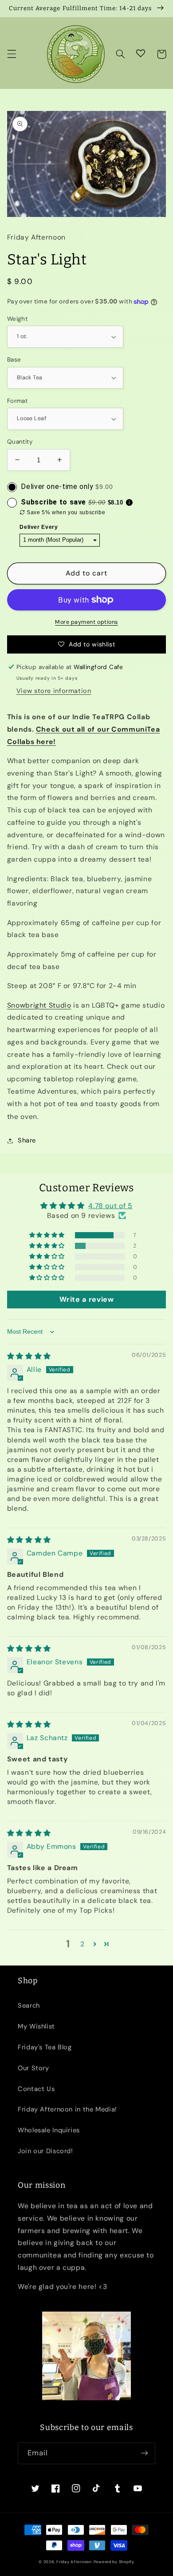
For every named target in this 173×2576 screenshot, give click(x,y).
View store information (54, 691)
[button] (12, 54)
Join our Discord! (45, 2151)
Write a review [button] (87, 1299)
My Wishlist (36, 2026)
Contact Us (36, 2089)
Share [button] (27, 1140)
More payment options (86, 622)
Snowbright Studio (39, 1005)
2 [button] (83, 1944)
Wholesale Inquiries (49, 2130)
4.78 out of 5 (110, 1206)
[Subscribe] (145, 2453)
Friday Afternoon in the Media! (67, 2109)
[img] (29, 1356)
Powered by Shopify (114, 2562)
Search (29, 2005)
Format (18, 401)
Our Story (33, 2068)
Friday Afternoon (74, 2562)
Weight (18, 319)
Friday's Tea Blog (45, 2047)
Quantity (20, 441)
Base (14, 359)
